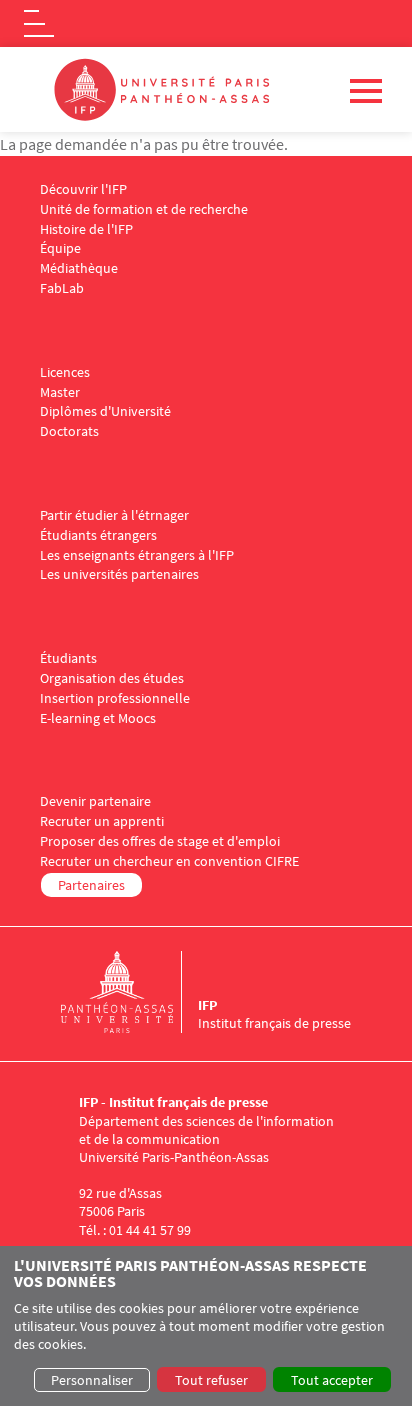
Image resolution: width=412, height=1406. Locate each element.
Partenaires (91, 885)
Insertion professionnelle (115, 698)
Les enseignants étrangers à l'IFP (137, 555)
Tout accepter (332, 1380)
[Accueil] (129, 992)
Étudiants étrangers (98, 535)
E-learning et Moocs (98, 718)
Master (60, 392)
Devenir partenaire (95, 801)
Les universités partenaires (119, 574)
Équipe (60, 248)
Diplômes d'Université (105, 411)
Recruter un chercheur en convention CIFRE (169, 861)
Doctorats (69, 431)
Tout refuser (211, 1380)
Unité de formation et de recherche (144, 209)
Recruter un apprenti (102, 821)
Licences (65, 372)
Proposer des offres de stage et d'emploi (160, 841)
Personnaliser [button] (92, 1380)
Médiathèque (79, 268)
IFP (207, 1005)
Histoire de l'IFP (86, 229)
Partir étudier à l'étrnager (114, 515)
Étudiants (68, 658)
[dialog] (206, 1326)
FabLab (62, 288)
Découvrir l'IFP (83, 189)
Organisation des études (112, 678)
